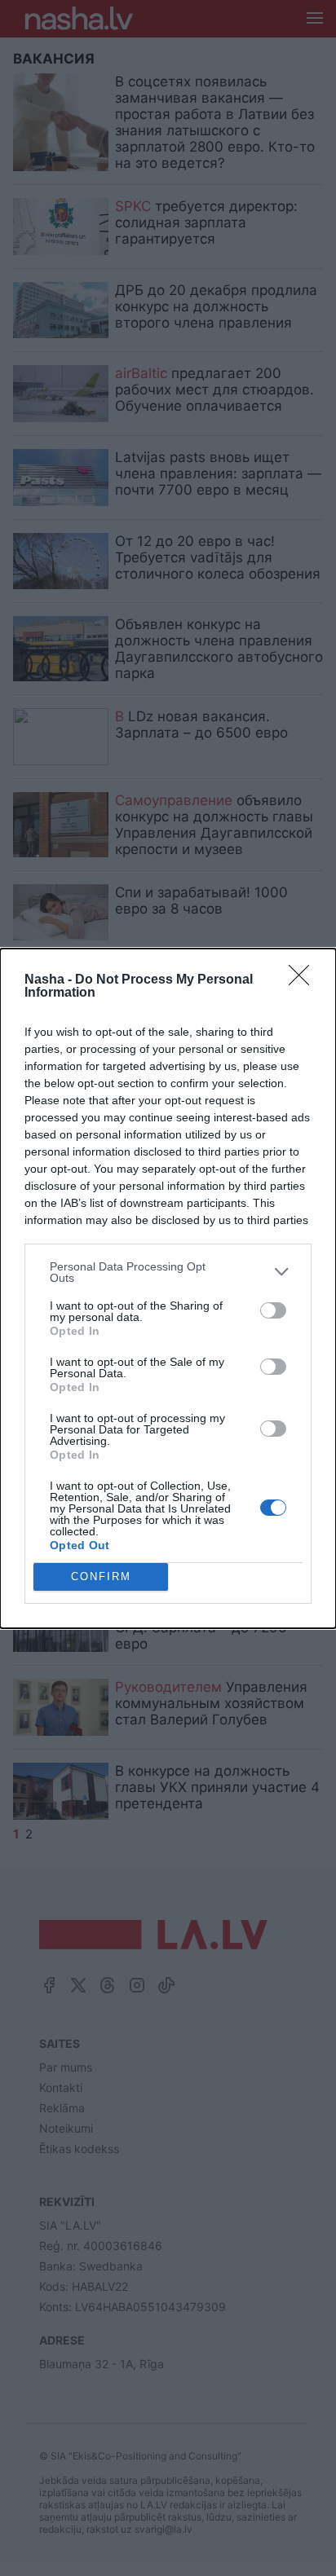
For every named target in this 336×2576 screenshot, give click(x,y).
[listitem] (168, 1272)
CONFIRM (101, 1576)
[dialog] (168, 1288)
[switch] (273, 1310)
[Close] (304, 980)
